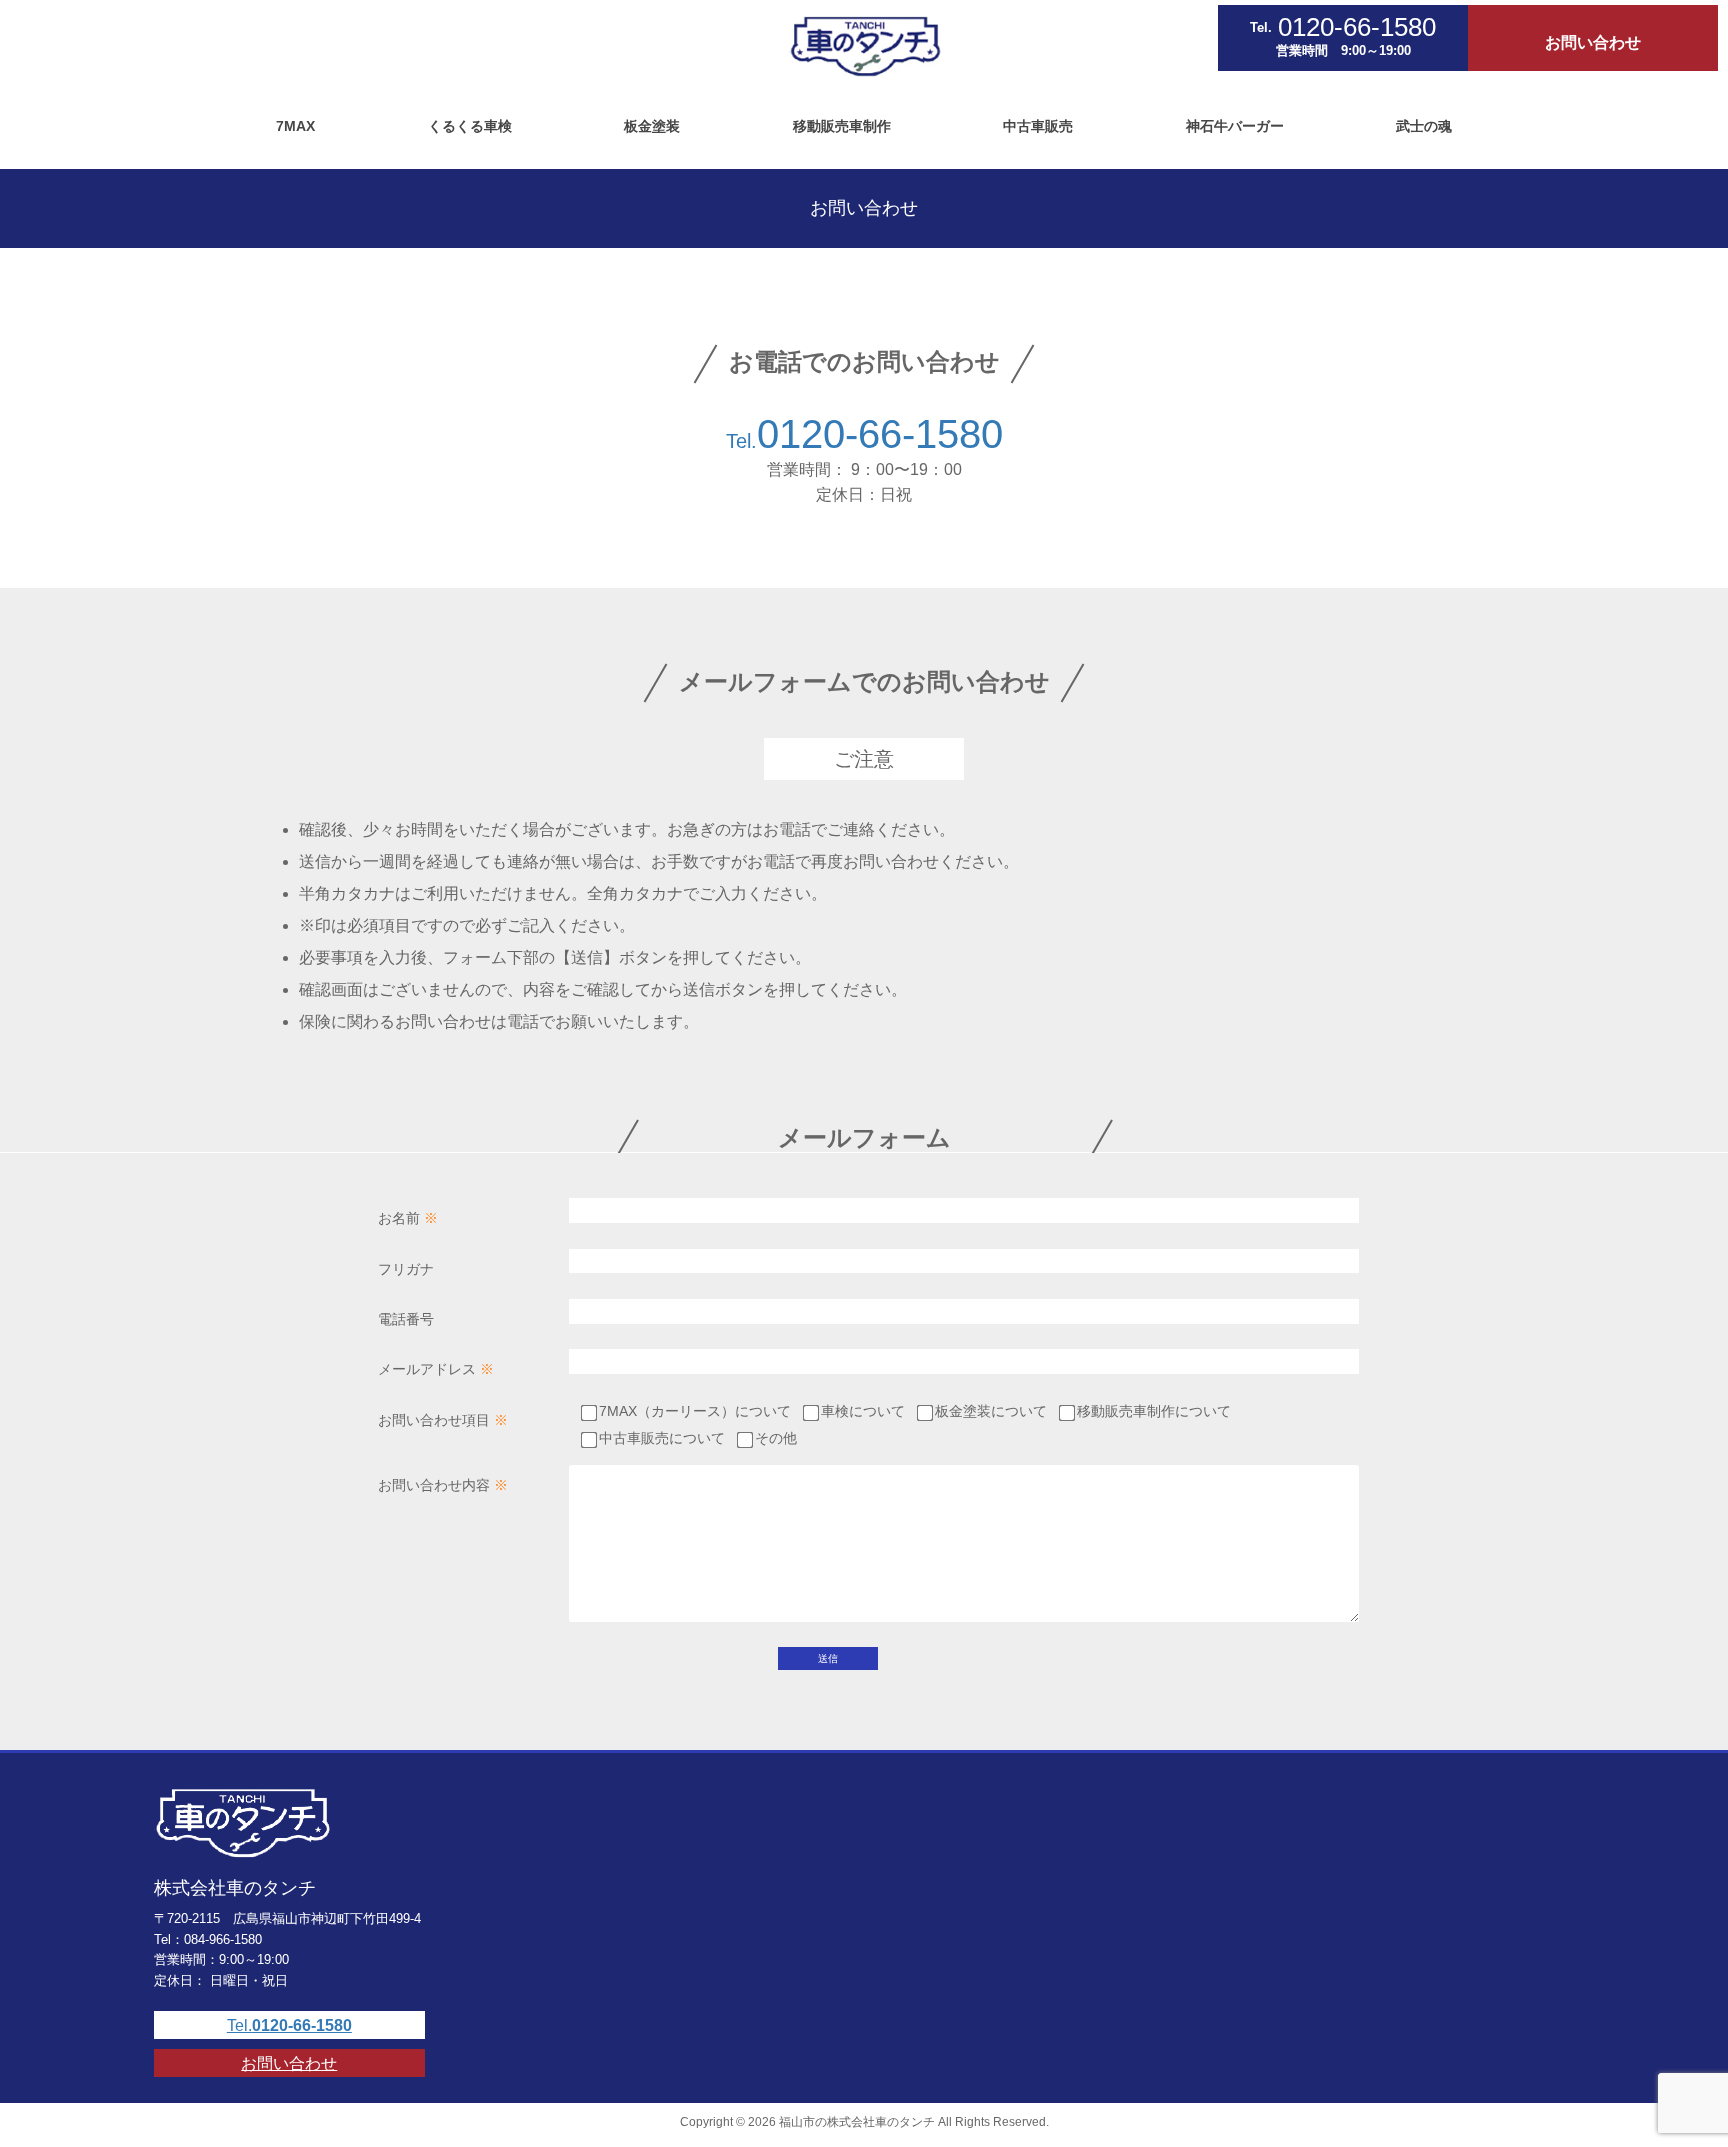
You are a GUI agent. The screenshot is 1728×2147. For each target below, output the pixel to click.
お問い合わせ (289, 2063)
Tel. (741, 441)
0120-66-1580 (880, 434)
